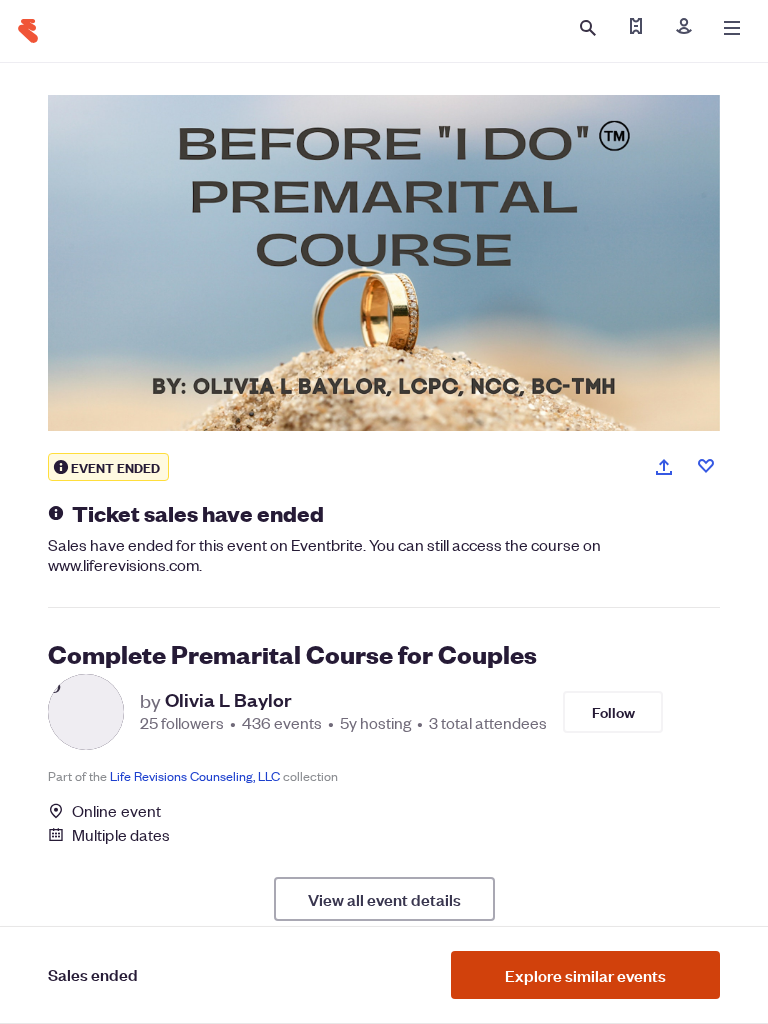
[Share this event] (664, 467)
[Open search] (588, 28)
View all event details (384, 899)
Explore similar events (585, 975)
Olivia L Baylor (228, 700)
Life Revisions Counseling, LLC (195, 775)
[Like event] (706, 466)
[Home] (28, 31)
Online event (116, 811)
